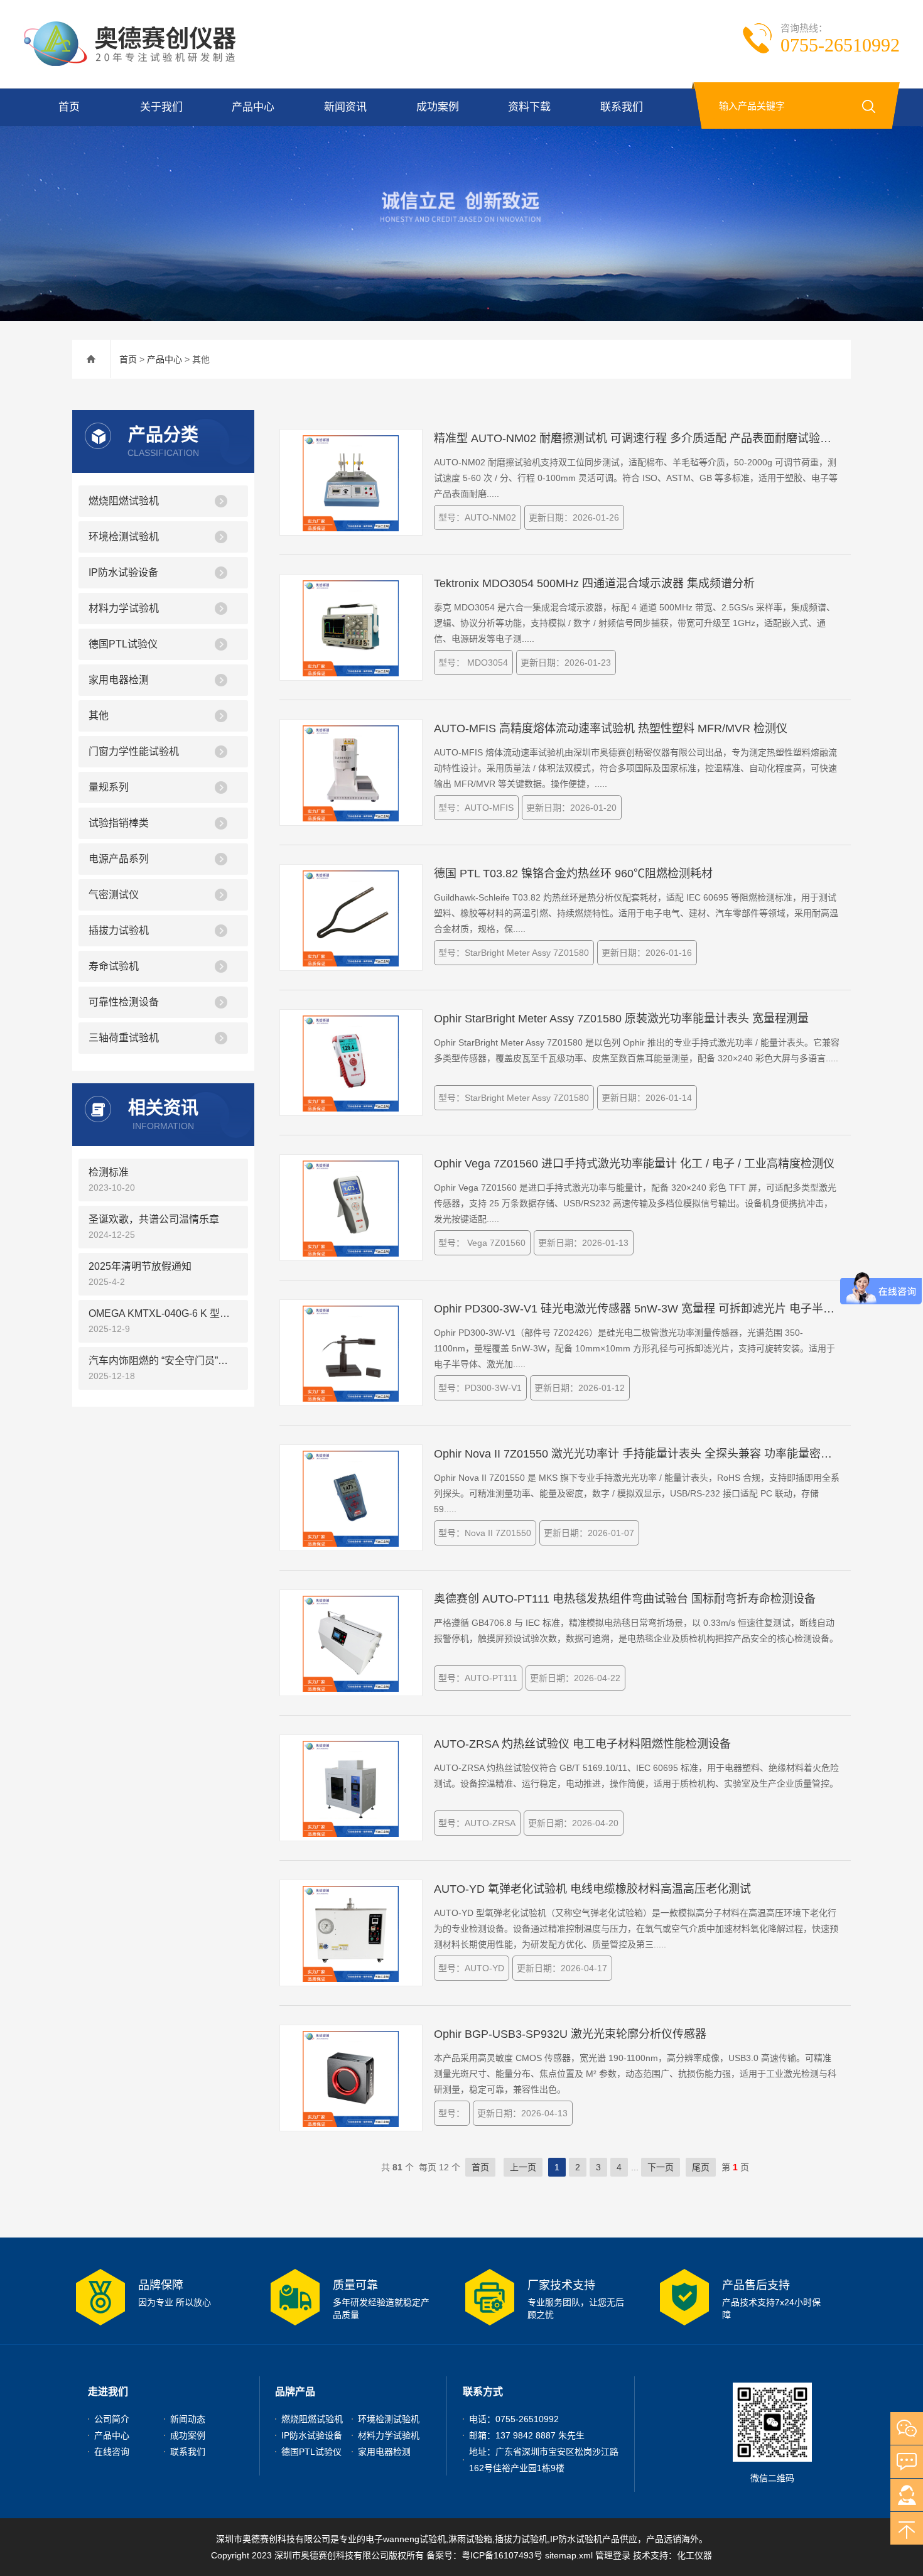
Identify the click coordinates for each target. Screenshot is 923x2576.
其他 (99, 716)
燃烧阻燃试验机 (124, 501)
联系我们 (622, 107)
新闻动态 (188, 2419)
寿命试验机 (114, 966)
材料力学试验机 (124, 608)
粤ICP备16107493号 (502, 2555)
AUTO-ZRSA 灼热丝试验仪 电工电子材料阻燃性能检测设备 (582, 1744)
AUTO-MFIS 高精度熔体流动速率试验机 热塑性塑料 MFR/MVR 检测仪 (611, 728)
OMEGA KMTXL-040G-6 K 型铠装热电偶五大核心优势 (163, 1313)
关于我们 (161, 107)
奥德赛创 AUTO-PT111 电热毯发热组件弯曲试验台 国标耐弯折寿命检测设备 (625, 1599)
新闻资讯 (345, 107)
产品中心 (253, 107)
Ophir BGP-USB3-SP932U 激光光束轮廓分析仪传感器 (570, 2034)
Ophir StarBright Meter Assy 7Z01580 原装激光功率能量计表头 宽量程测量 (621, 1019)
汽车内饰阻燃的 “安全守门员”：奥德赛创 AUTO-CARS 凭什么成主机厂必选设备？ (163, 1361)
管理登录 (613, 2555)
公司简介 (112, 2419)
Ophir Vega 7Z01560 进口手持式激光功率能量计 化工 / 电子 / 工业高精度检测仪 (634, 1164)
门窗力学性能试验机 (134, 751)
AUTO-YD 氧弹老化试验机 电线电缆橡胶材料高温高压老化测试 (592, 1889)
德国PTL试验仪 (123, 644)
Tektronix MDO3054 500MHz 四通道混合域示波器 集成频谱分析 (594, 583)
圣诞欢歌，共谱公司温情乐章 (154, 1219)
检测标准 (109, 1172)
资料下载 (529, 107)
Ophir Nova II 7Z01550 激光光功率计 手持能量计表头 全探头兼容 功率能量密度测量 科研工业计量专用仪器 (637, 1454)
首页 (69, 107)
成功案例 (438, 107)
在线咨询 (112, 2452)
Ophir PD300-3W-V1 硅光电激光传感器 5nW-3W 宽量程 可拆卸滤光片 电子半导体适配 (637, 1309)
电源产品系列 (119, 859)
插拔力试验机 (119, 930)
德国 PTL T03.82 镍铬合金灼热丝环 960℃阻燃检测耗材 (573, 874)
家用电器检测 (119, 680)
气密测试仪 (114, 895)
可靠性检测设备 (124, 1002)
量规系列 (109, 787)
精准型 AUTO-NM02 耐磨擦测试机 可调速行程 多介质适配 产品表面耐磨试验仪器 (637, 438)
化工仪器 (694, 2555)
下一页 (661, 2167)
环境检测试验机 (124, 537)
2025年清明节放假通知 (140, 1266)
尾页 (701, 2167)
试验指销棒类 (119, 823)
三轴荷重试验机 (124, 1038)
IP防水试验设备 (123, 572)
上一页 (523, 2167)
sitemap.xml (569, 2555)
